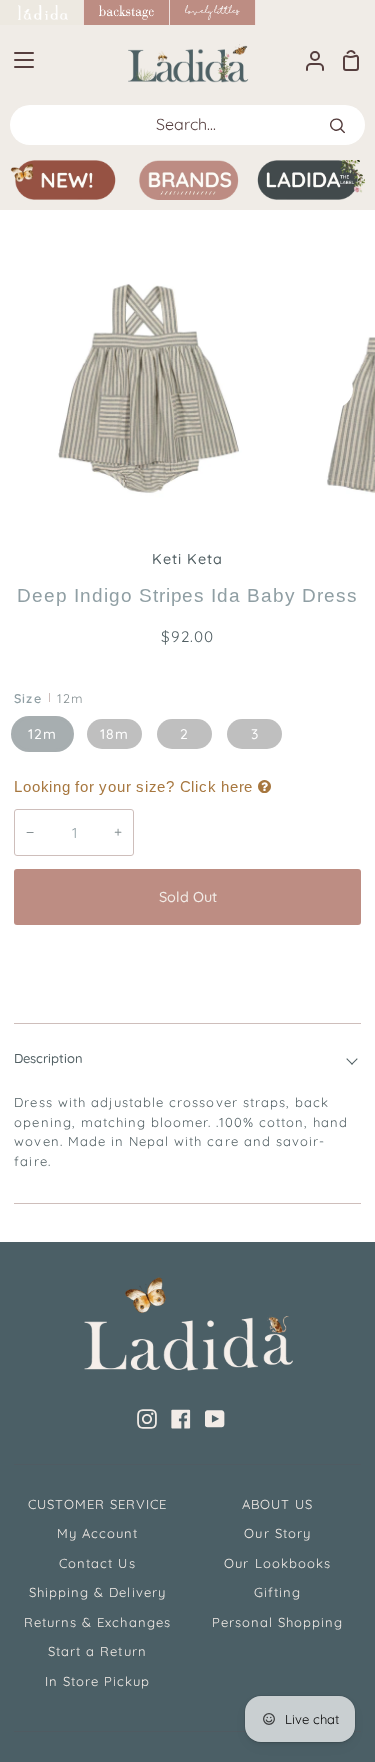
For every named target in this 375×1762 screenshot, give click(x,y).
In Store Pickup (98, 1681)
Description (48, 1058)
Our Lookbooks (277, 1563)
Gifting (277, 1592)
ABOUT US (277, 1504)
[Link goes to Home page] (42, 12)
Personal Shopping (278, 1622)
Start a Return (97, 1651)
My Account (97, 1533)
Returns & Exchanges (97, 1622)
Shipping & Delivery (97, 1592)
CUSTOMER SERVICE (98, 1504)
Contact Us (97, 1563)
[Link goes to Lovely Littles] (213, 12)
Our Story (277, 1533)
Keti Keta (187, 559)
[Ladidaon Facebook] (181, 1419)
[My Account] (307, 60)
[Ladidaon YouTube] (215, 1419)
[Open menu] (18, 60)
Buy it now (188, 963)
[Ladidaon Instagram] (147, 1419)
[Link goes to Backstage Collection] (127, 12)
